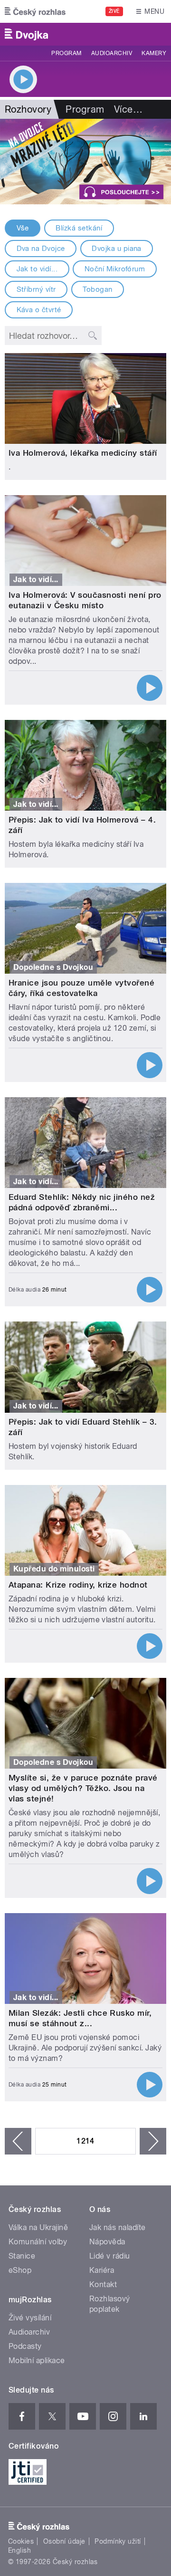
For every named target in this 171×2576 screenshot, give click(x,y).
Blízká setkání (79, 228)
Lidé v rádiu (110, 2256)
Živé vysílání (30, 2318)
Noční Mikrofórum (115, 269)
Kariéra (102, 2270)
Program (66, 53)
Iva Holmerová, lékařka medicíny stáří (83, 453)
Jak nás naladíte (118, 2227)
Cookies (21, 2541)
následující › (153, 2141)
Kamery (154, 53)
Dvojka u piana (117, 249)
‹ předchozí (18, 2141)
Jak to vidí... (37, 269)
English (19, 2550)
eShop (20, 2270)
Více (128, 109)
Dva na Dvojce (41, 249)
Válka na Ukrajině (38, 2227)
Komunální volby (38, 2242)
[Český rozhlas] (35, 11)
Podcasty (25, 2346)
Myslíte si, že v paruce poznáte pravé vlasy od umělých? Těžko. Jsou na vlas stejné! (83, 1788)
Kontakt (103, 2284)
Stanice (22, 2256)
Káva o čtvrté (39, 310)
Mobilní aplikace (37, 2361)
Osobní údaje (64, 2541)
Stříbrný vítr (36, 289)
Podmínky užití (118, 2541)
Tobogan (97, 289)
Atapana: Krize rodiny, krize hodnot (78, 1585)
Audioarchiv (112, 53)
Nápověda (107, 2242)
